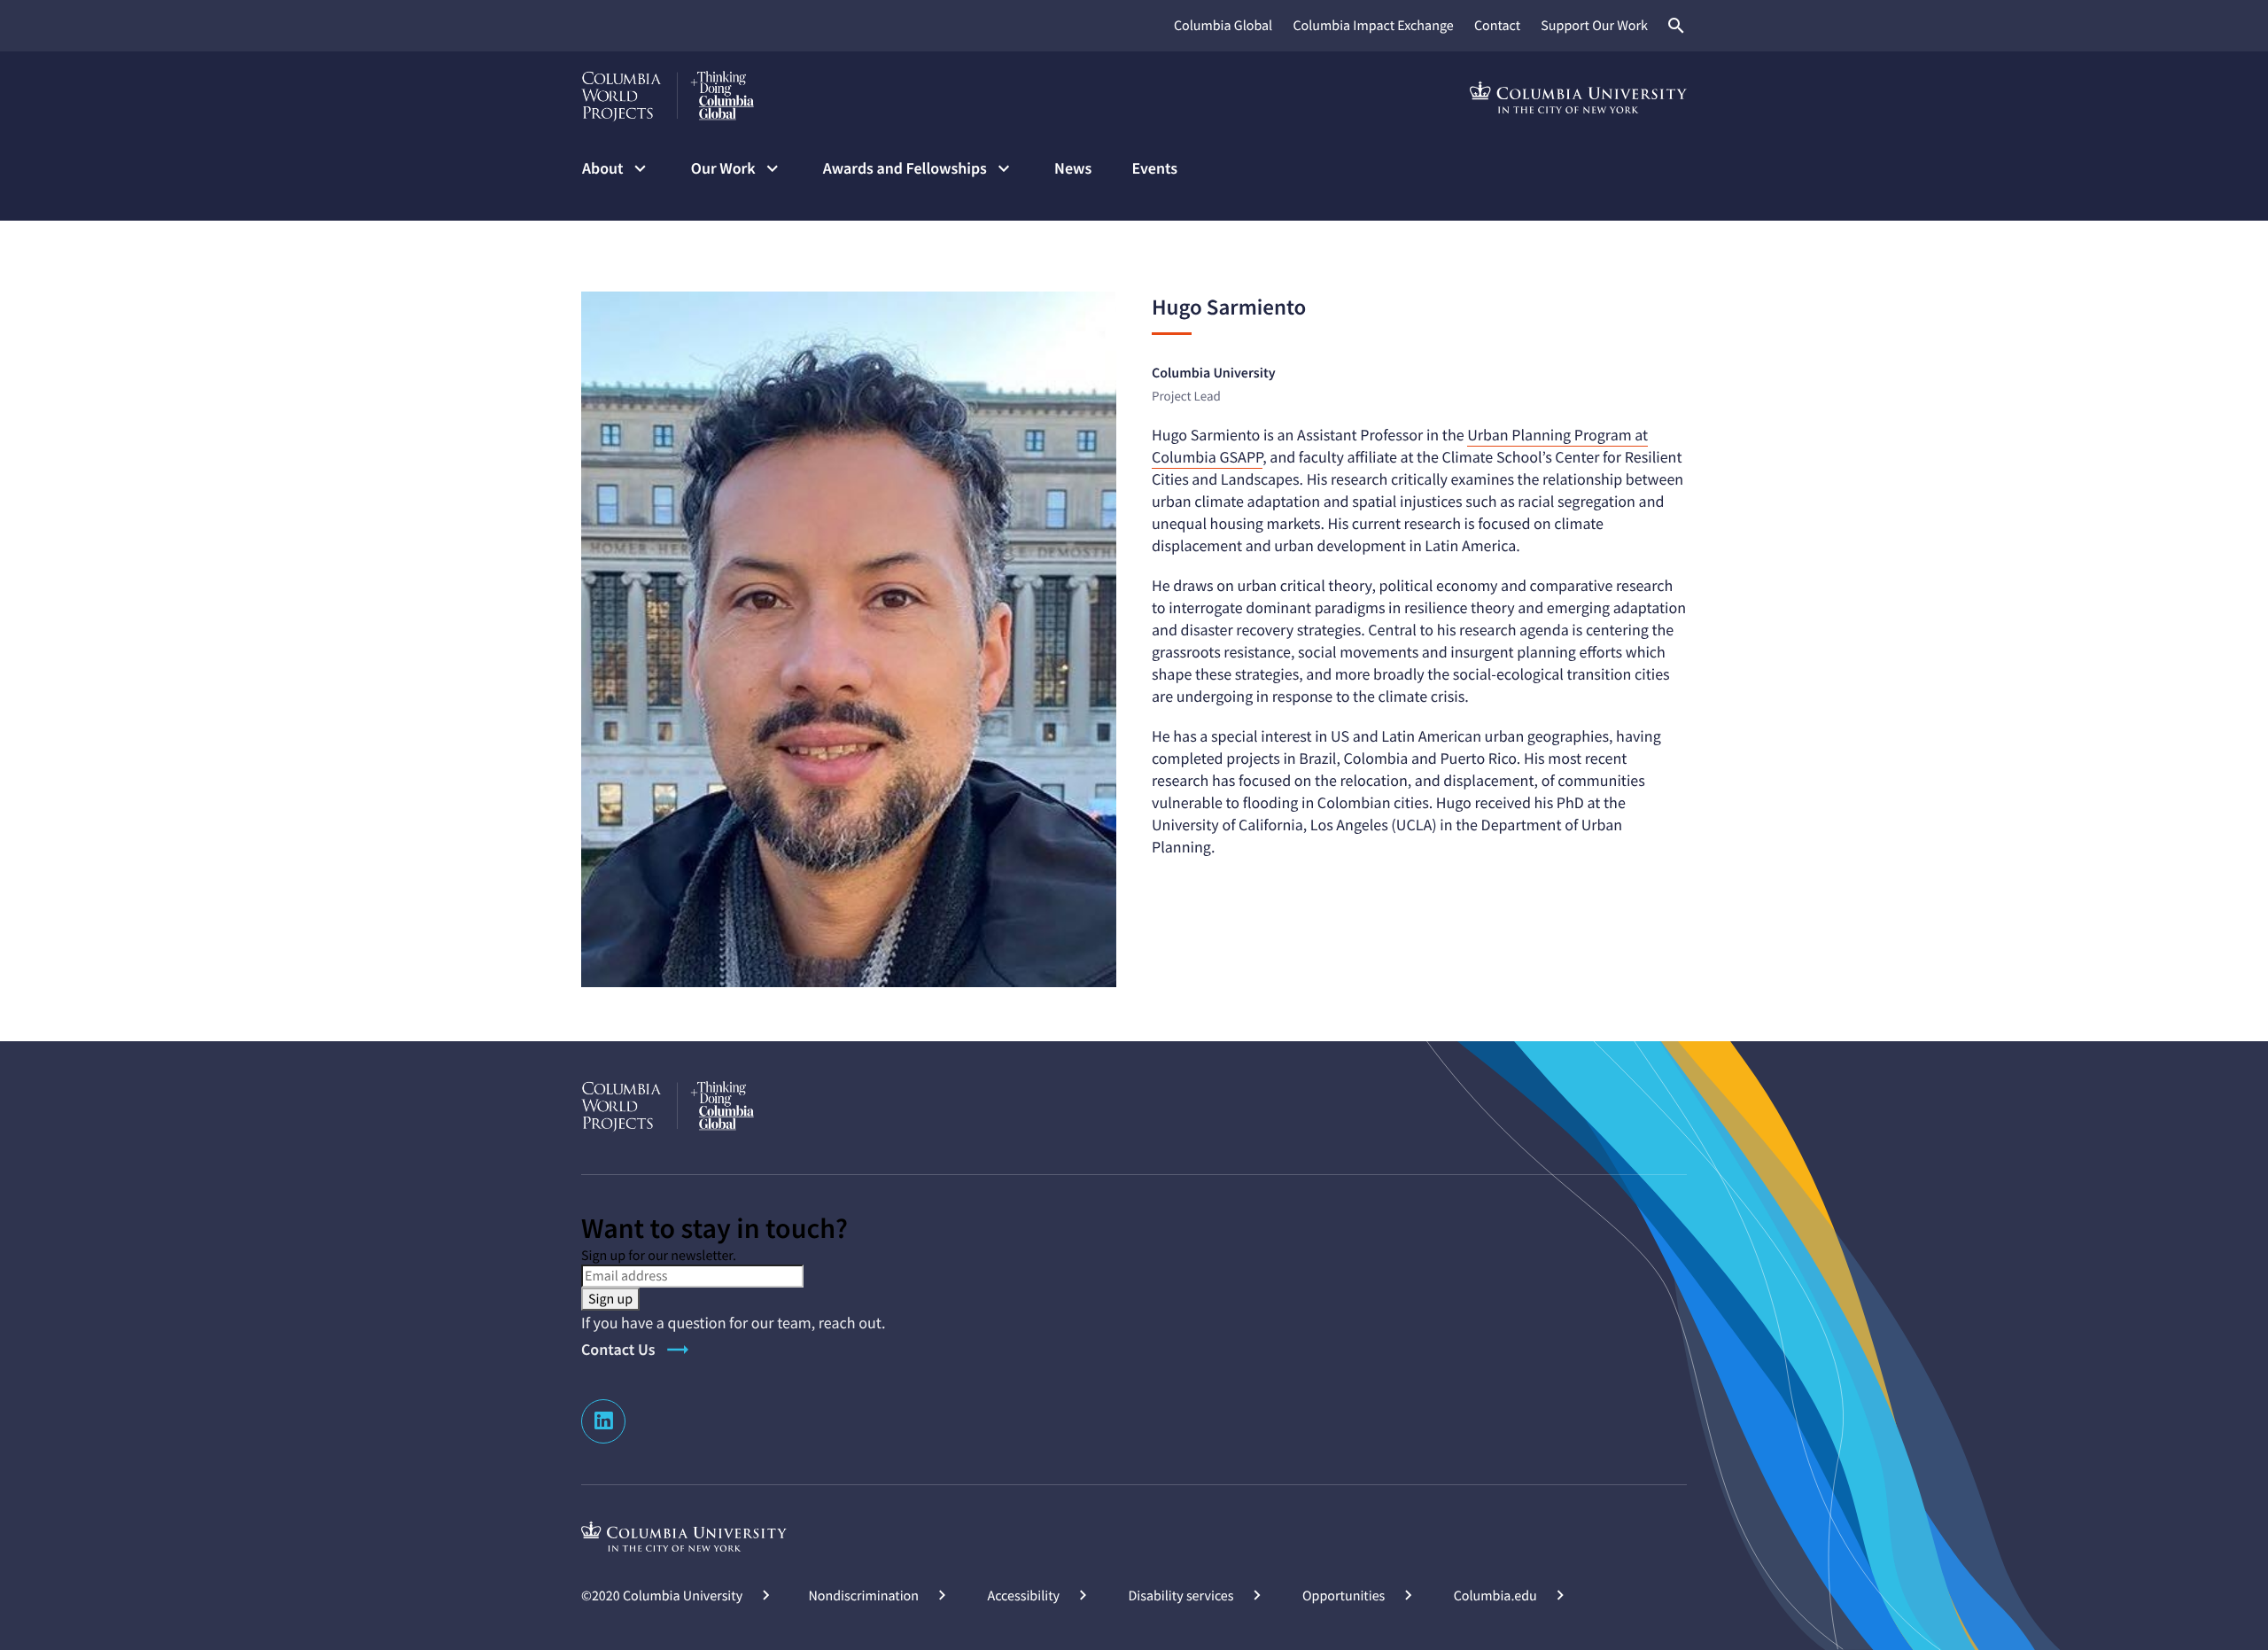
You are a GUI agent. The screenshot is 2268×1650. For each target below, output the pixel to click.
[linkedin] (603, 1421)
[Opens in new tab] (684, 1536)
